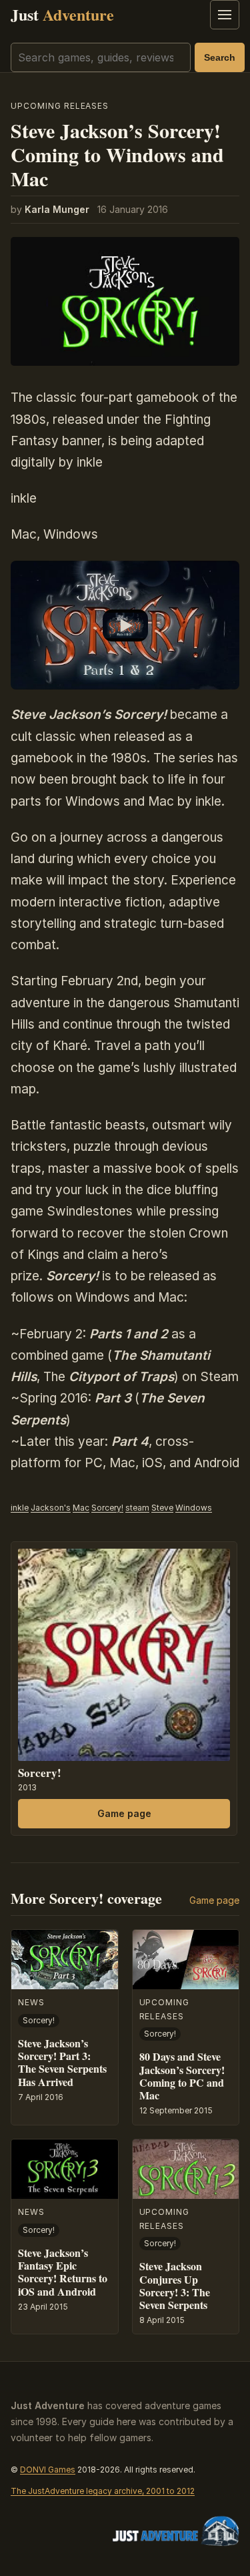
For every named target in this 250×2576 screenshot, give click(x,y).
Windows (194, 1508)
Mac (81, 1508)
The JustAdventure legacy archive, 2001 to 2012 (103, 2491)
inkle (20, 1508)
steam (137, 1508)
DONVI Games (48, 2470)
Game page (124, 1813)
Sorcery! (107, 1508)
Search (220, 57)
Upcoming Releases (60, 106)
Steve (162, 1508)
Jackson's (51, 1508)
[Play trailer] (125, 625)
